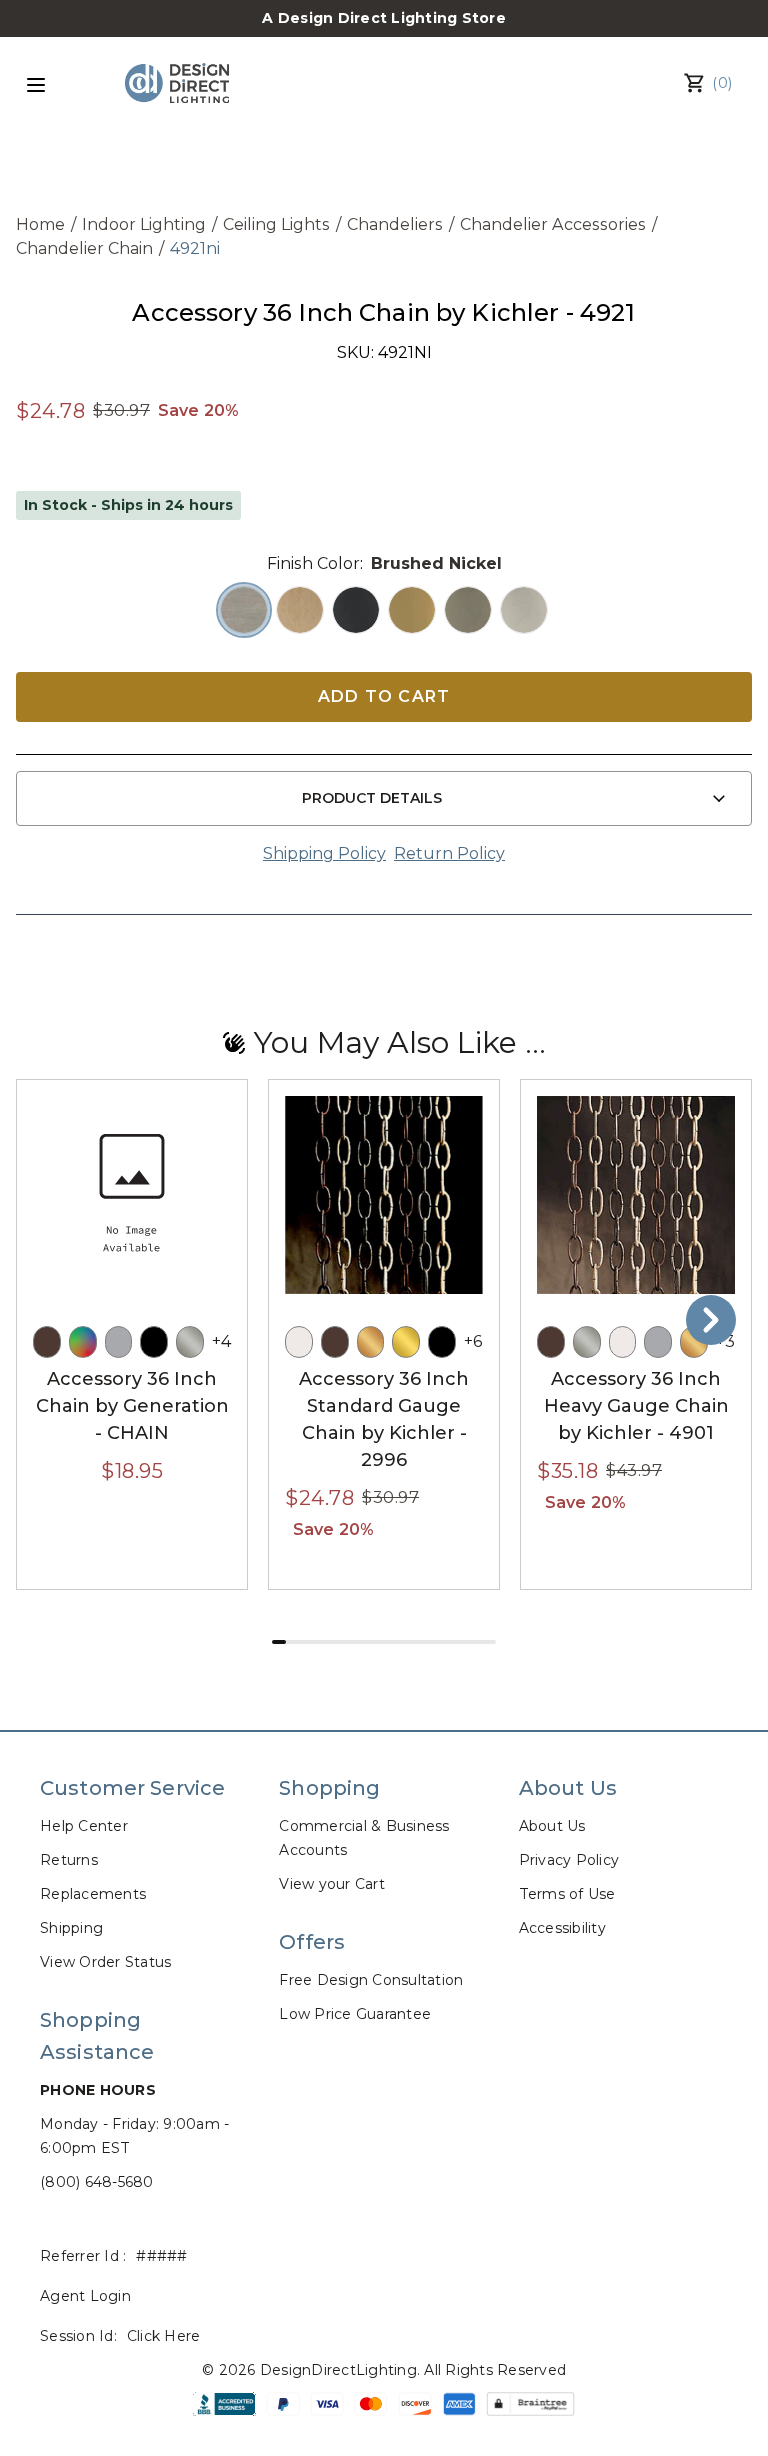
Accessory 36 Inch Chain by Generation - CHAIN (132, 1406)
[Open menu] (36, 85)
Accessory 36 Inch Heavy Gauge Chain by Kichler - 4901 (636, 1406)
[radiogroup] (384, 610)
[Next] (711, 1320)
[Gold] (371, 1342)
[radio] (244, 610)
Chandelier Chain (84, 248)
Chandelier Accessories (553, 224)
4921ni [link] (195, 248)
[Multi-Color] (83, 1342)
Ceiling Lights (276, 224)
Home (40, 224)
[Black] (154, 1342)
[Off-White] (299, 1342)
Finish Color (313, 563)
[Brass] (406, 1342)
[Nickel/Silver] (190, 1342)
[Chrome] (119, 1342)
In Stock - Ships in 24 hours (128, 505)
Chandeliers (395, 224)
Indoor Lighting (144, 224)
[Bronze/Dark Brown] (47, 1342)
